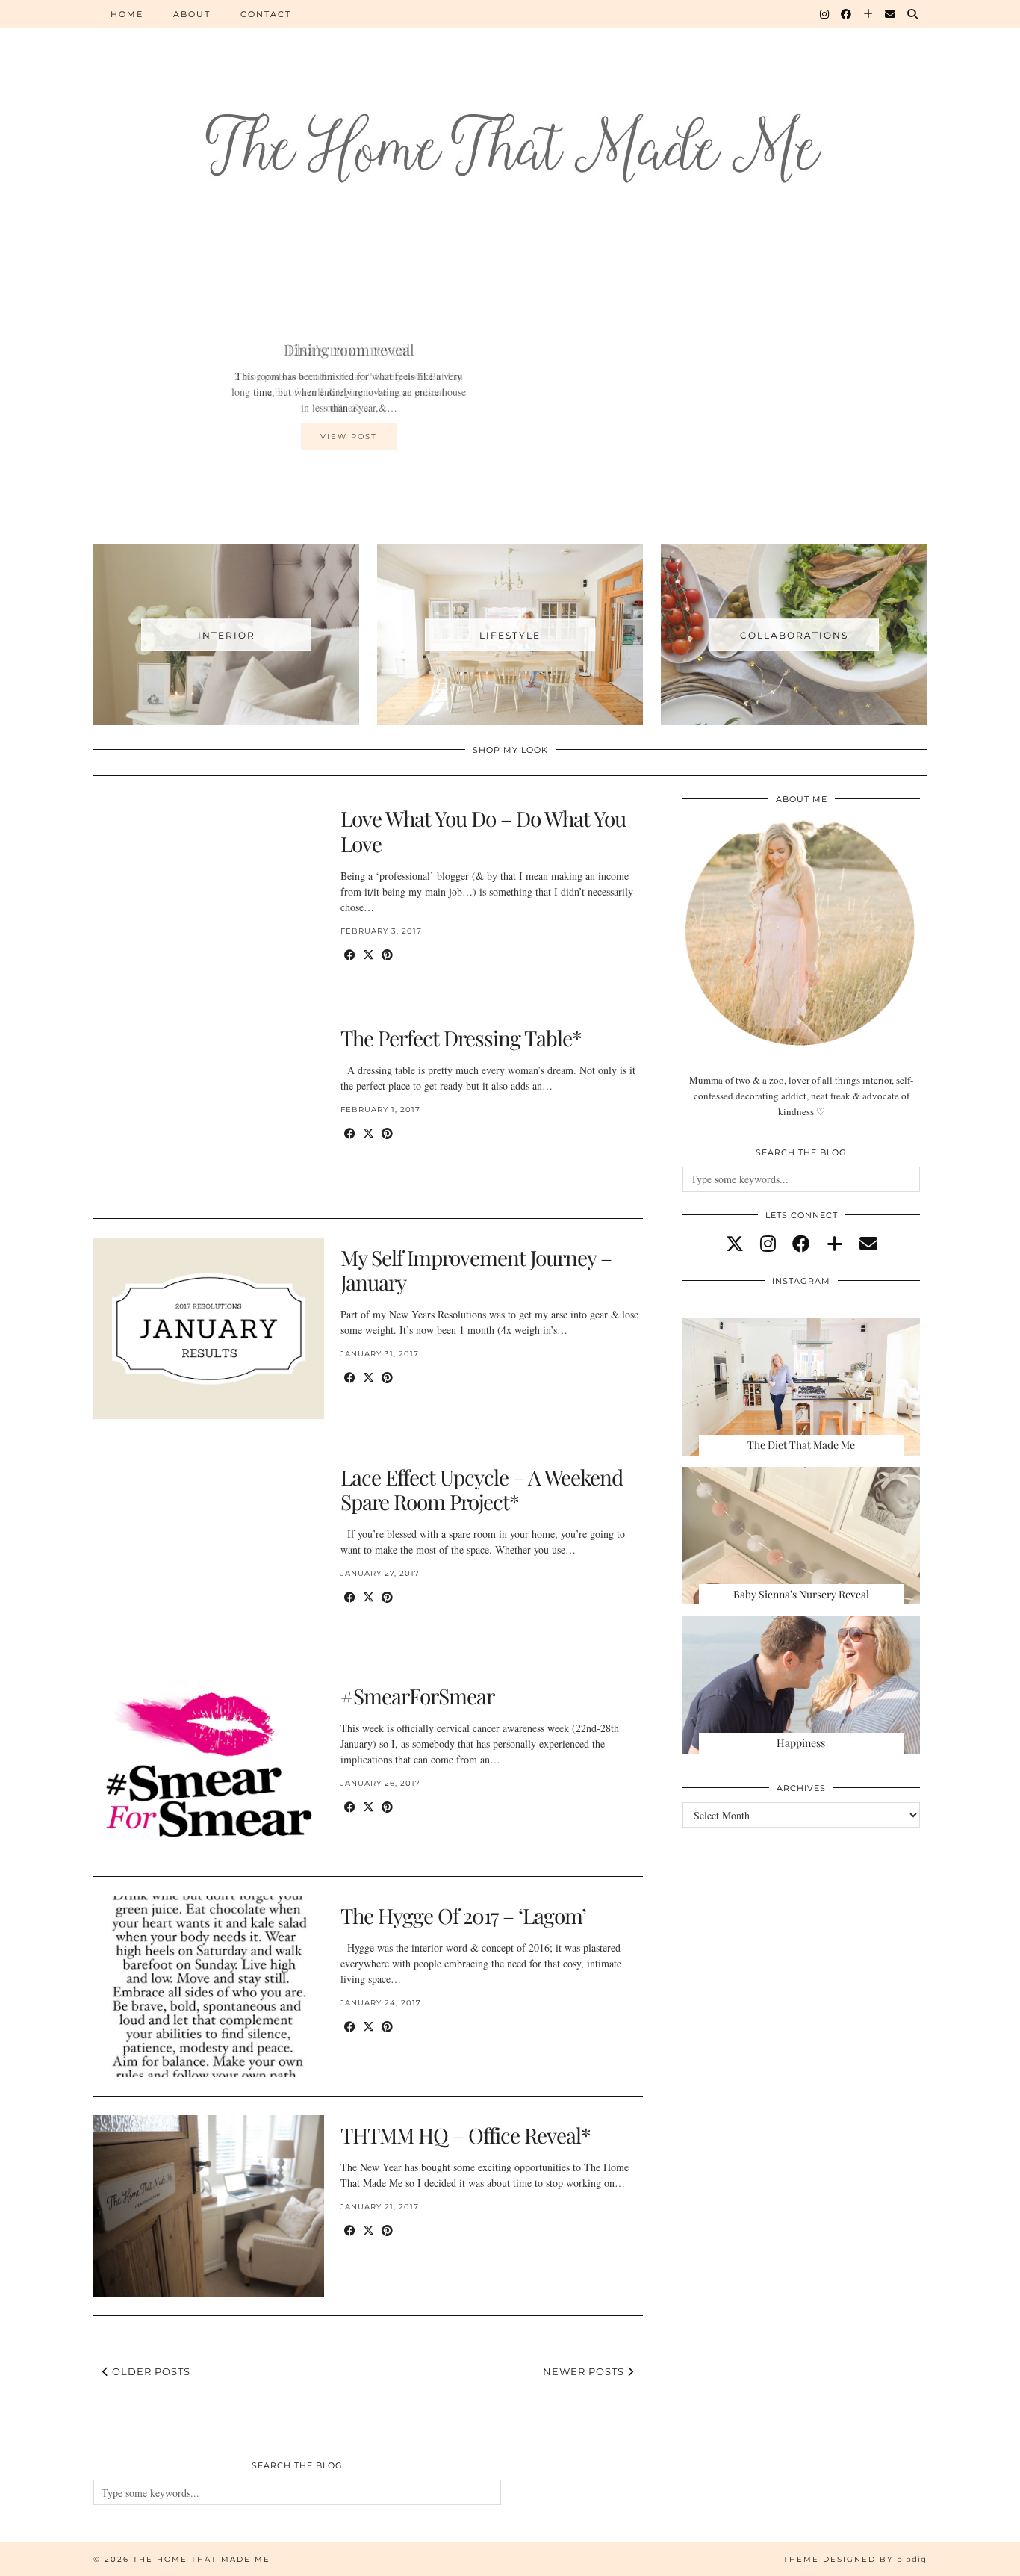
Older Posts (150, 2371)
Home (127, 14)
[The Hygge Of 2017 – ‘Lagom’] (209, 1986)
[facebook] (801, 1244)
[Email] (891, 14)
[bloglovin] (835, 1244)
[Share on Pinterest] (387, 955)
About (192, 14)
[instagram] (768, 1244)
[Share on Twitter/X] (368, 955)
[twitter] (735, 1244)
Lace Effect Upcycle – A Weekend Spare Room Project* (482, 1490)
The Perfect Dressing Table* (461, 1038)
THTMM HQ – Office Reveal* (466, 2135)
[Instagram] (825, 14)
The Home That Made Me (202, 2559)
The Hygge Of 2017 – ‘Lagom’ (463, 1915)
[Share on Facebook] (350, 955)
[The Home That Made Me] (510, 121)
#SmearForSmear (417, 1696)
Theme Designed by (855, 2559)
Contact (266, 14)
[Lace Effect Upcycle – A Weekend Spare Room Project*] (209, 1548)
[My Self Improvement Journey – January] (209, 1328)
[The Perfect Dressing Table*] (209, 1109)
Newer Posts (585, 2371)
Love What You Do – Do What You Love (483, 831)
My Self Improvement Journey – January (476, 1270)
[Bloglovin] (869, 14)
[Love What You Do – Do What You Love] (209, 889)
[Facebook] (847, 14)
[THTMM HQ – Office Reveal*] (209, 2206)
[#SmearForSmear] (209, 1767)
